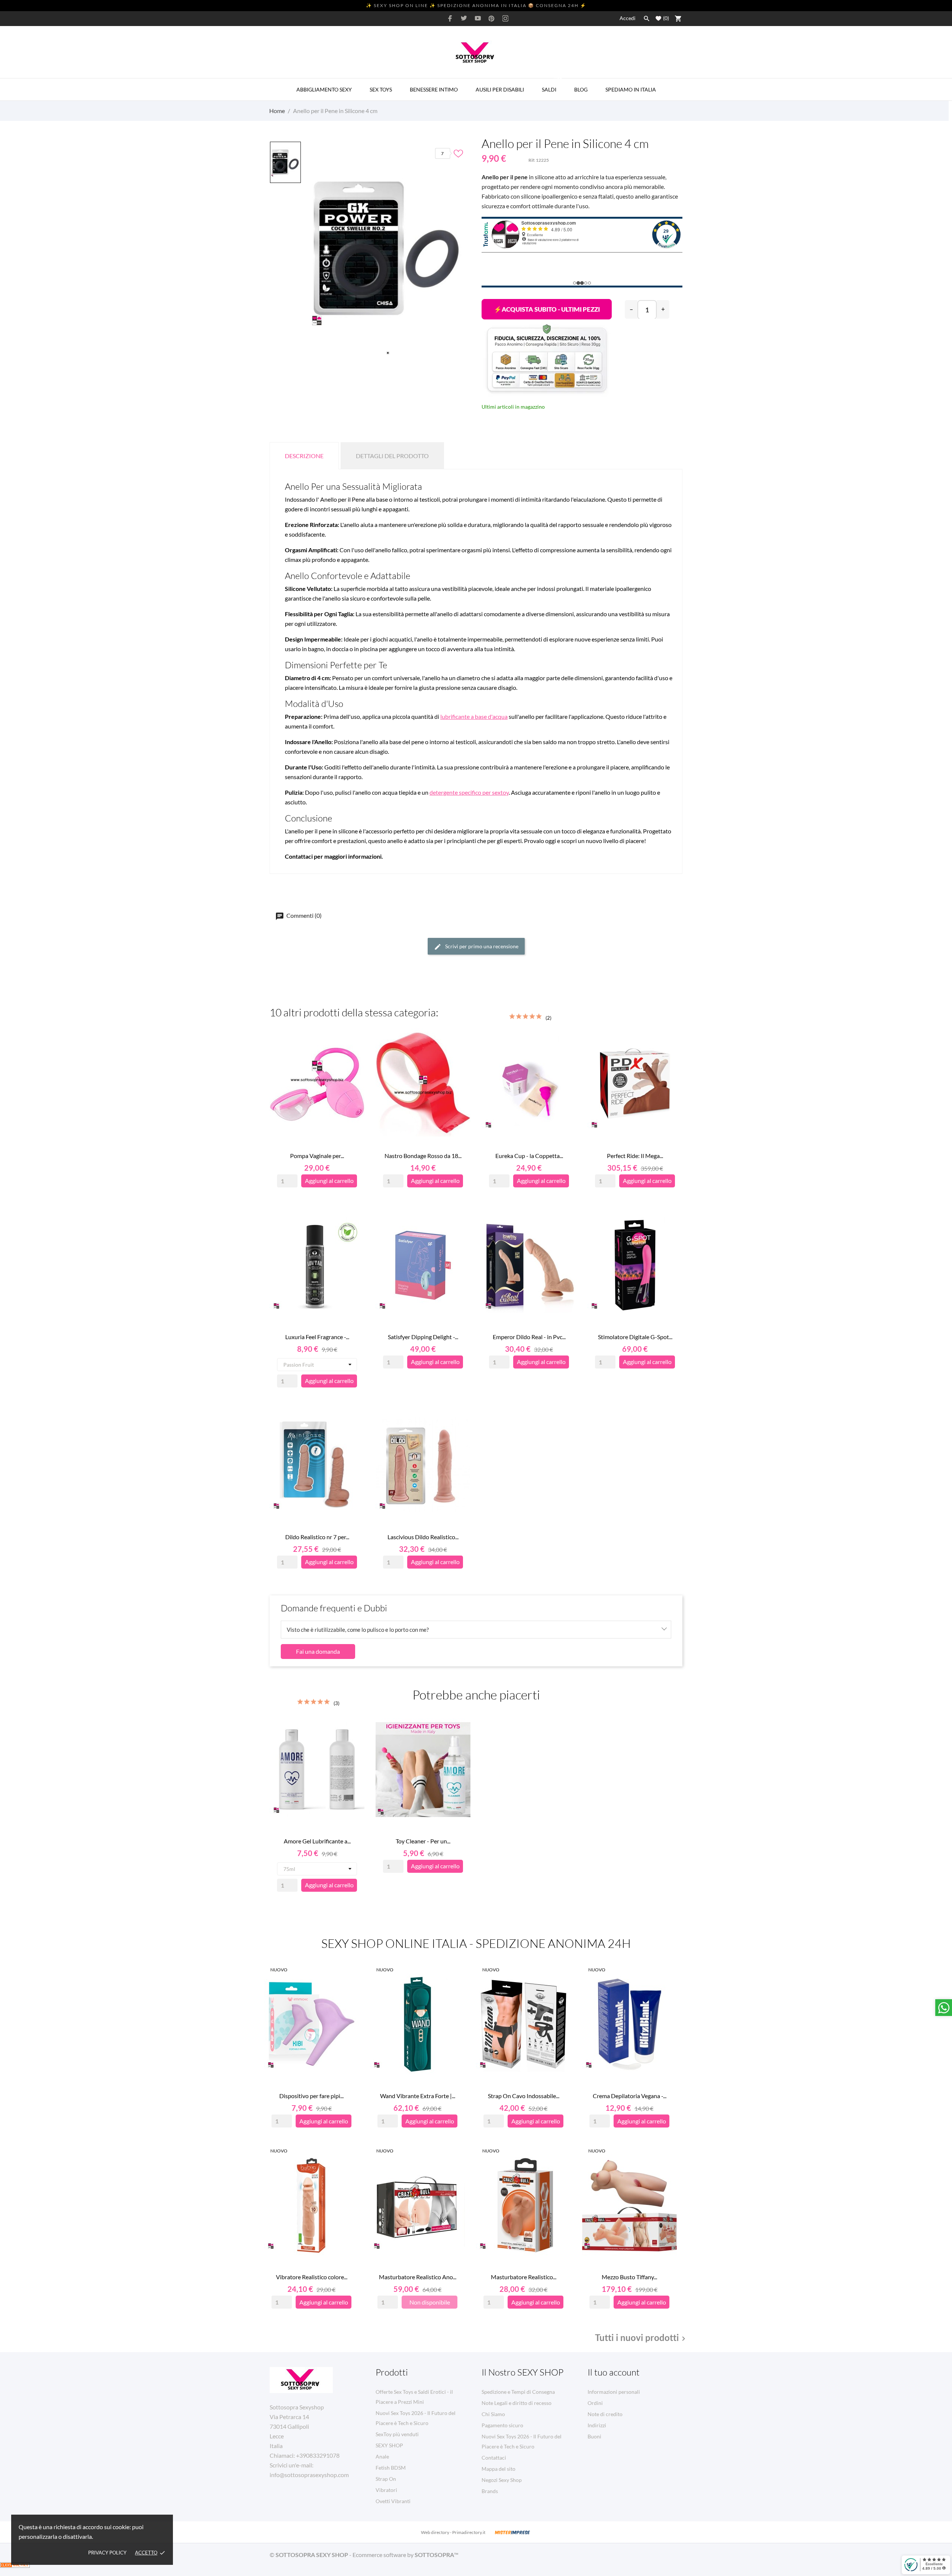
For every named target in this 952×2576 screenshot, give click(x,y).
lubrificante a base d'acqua (474, 716)
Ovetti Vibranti (393, 2501)
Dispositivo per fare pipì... (311, 2096)
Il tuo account (614, 2372)
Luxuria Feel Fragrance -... (317, 1337)
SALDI (552, 86)
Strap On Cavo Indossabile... (524, 2096)
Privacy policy (107, 2553)
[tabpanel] (388, 250)
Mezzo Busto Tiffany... (629, 2277)
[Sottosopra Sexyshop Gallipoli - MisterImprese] (512, 2532)
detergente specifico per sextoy (469, 792)
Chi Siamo (493, 2414)
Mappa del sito (498, 2469)
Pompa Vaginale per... (317, 1156)
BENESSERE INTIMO (434, 89)
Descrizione (304, 456)
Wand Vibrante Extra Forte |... (418, 2096)
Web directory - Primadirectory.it (453, 2532)
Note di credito (605, 2414)
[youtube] (478, 18)
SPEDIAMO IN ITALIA (631, 89)
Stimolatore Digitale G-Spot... (635, 1337)
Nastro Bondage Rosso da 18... (423, 1156)
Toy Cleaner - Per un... (423, 1841)
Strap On (386, 2479)
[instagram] (505, 18)
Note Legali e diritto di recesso (517, 2403)
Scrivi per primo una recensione (481, 946)
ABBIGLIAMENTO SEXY (324, 89)
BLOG (581, 89)
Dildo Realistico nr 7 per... (317, 1537)
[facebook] (450, 18)
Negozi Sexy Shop (502, 2480)
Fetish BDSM (391, 2468)
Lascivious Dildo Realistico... (423, 1537)
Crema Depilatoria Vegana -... (630, 2096)
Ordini (595, 2403)
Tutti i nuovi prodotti (641, 2338)
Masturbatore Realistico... (524, 2277)
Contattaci (494, 2458)
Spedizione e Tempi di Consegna (518, 2392)
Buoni (594, 2436)
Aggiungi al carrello (547, 309)
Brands (490, 2491)
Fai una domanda (318, 1651)
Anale (382, 2456)
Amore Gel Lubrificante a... (317, 1841)
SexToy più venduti (397, 2434)
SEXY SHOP (389, 2445)
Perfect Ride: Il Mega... (635, 1156)
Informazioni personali (614, 2392)
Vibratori (386, 2490)
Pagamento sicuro (502, 2425)
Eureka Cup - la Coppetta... (529, 1156)
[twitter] (464, 18)
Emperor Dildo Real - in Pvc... (529, 1337)
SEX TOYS (381, 89)
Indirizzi (597, 2425)
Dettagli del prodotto (392, 456)
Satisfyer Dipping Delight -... (423, 1337)
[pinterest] (492, 18)
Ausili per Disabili (500, 89)
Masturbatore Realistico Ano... (418, 2277)
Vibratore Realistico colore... (312, 2277)
